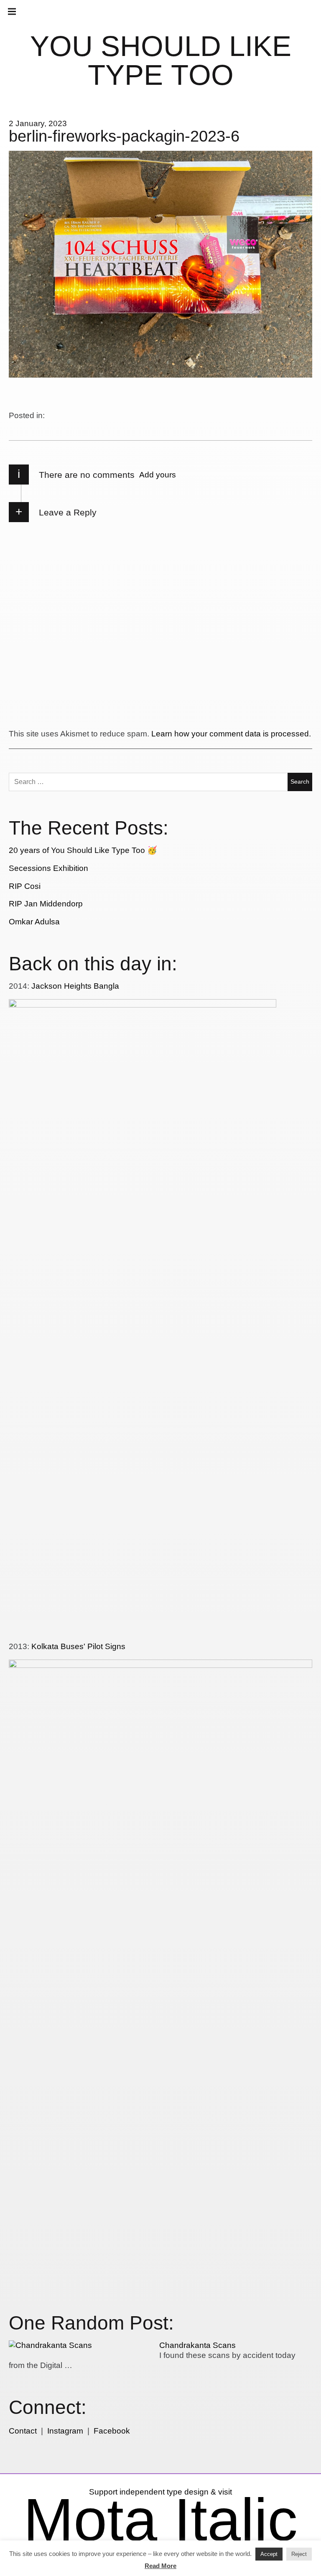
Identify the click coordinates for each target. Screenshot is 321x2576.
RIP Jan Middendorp (46, 904)
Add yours (158, 475)
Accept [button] (269, 2554)
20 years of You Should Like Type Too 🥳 (83, 850)
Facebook (112, 2431)
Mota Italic (160, 2520)
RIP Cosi (25, 886)
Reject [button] (299, 2554)
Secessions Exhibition (48, 868)
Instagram (65, 2431)
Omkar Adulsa (34, 922)
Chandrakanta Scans (197, 2345)
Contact (23, 2431)
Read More (160, 2566)
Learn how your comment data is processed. (231, 734)
